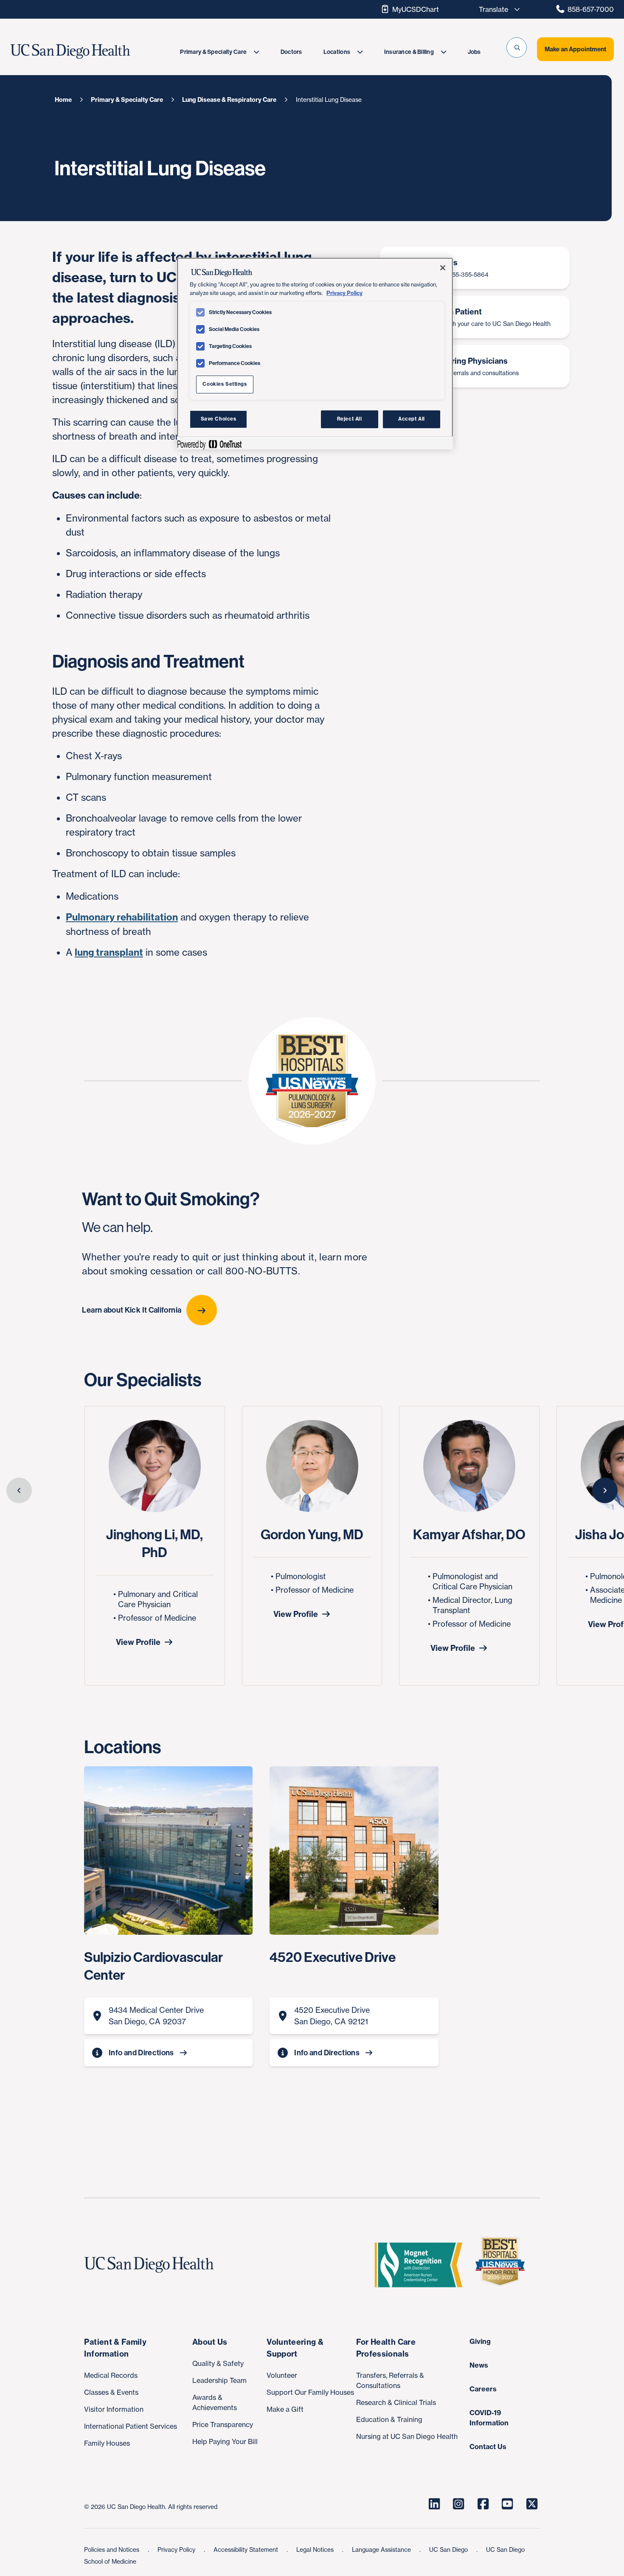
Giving (480, 2341)
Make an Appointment (575, 49)
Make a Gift (285, 2409)
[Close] (443, 268)
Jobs (474, 52)
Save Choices (219, 419)
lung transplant (109, 952)
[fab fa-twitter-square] (532, 2504)
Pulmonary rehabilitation (122, 917)
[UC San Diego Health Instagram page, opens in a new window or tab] (459, 2504)
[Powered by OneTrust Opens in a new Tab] (209, 444)
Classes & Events (111, 2392)
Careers (483, 2389)
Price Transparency (223, 2424)
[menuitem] (219, 52)
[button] (517, 48)
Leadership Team (219, 2380)
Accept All (412, 419)
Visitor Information (114, 2409)
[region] (315, 354)
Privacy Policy (177, 2549)
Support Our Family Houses (310, 2392)
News (479, 2365)
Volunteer (282, 2375)
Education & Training (389, 2419)
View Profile (138, 1642)
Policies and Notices (112, 2549)
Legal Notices (316, 2549)
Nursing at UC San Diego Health (407, 2436)
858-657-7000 (591, 9)
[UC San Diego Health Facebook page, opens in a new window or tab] (483, 2504)
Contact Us (488, 2447)
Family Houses (107, 2443)
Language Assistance (382, 2549)
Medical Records (111, 2375)
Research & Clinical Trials (396, 2402)
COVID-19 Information (489, 2418)
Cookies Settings (225, 384)
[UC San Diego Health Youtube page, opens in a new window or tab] (508, 2504)
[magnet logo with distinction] (422, 2265)
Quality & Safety (218, 2363)
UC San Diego (449, 2549)
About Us (210, 2342)
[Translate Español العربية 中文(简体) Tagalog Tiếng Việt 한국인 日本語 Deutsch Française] (497, 9)
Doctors (291, 52)
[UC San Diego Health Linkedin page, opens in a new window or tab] (434, 2504)
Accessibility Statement (247, 2549)
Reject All (350, 419)
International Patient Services (131, 2426)
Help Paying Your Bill (225, 2441)
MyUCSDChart (416, 9)
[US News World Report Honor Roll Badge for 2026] (503, 2265)
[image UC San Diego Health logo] (90, 52)
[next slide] (605, 1490)
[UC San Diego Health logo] (152, 2265)
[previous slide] (19, 1490)
